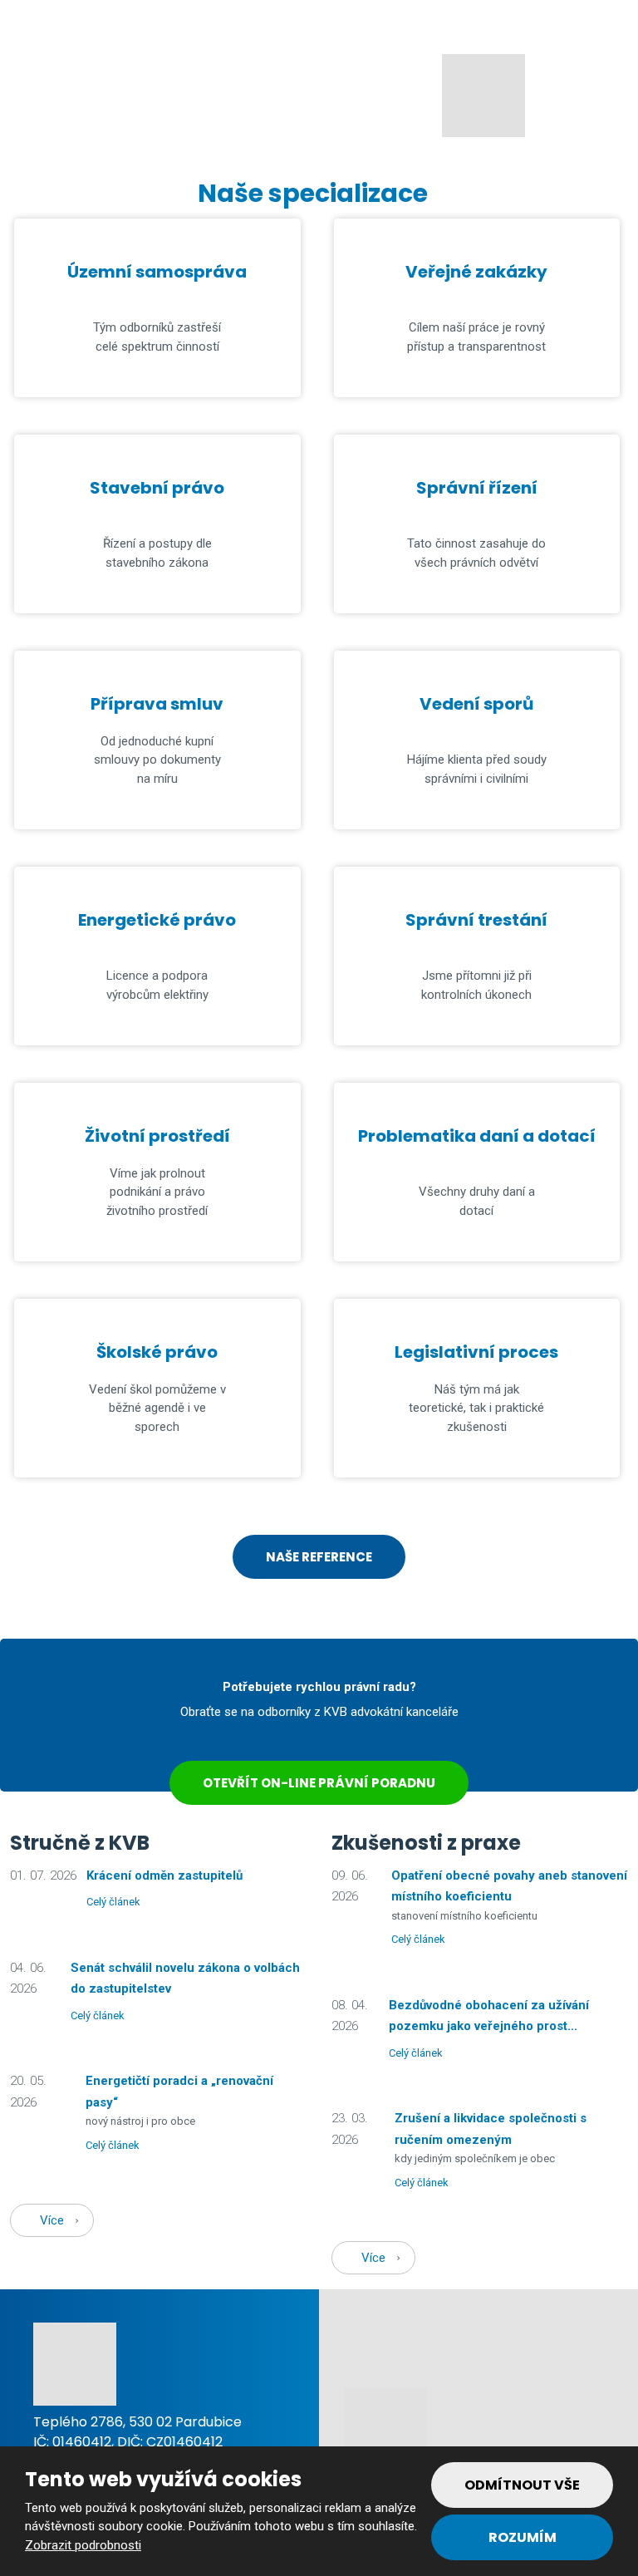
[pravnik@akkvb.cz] (39, 20)
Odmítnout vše (522, 2485)
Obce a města (88, 99)
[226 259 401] (18, 20)
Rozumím (523, 2537)
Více (52, 2220)
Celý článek (113, 1902)
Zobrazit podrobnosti (83, 2545)
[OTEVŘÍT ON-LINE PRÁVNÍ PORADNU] (319, 1750)
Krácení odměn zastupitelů (164, 1875)
